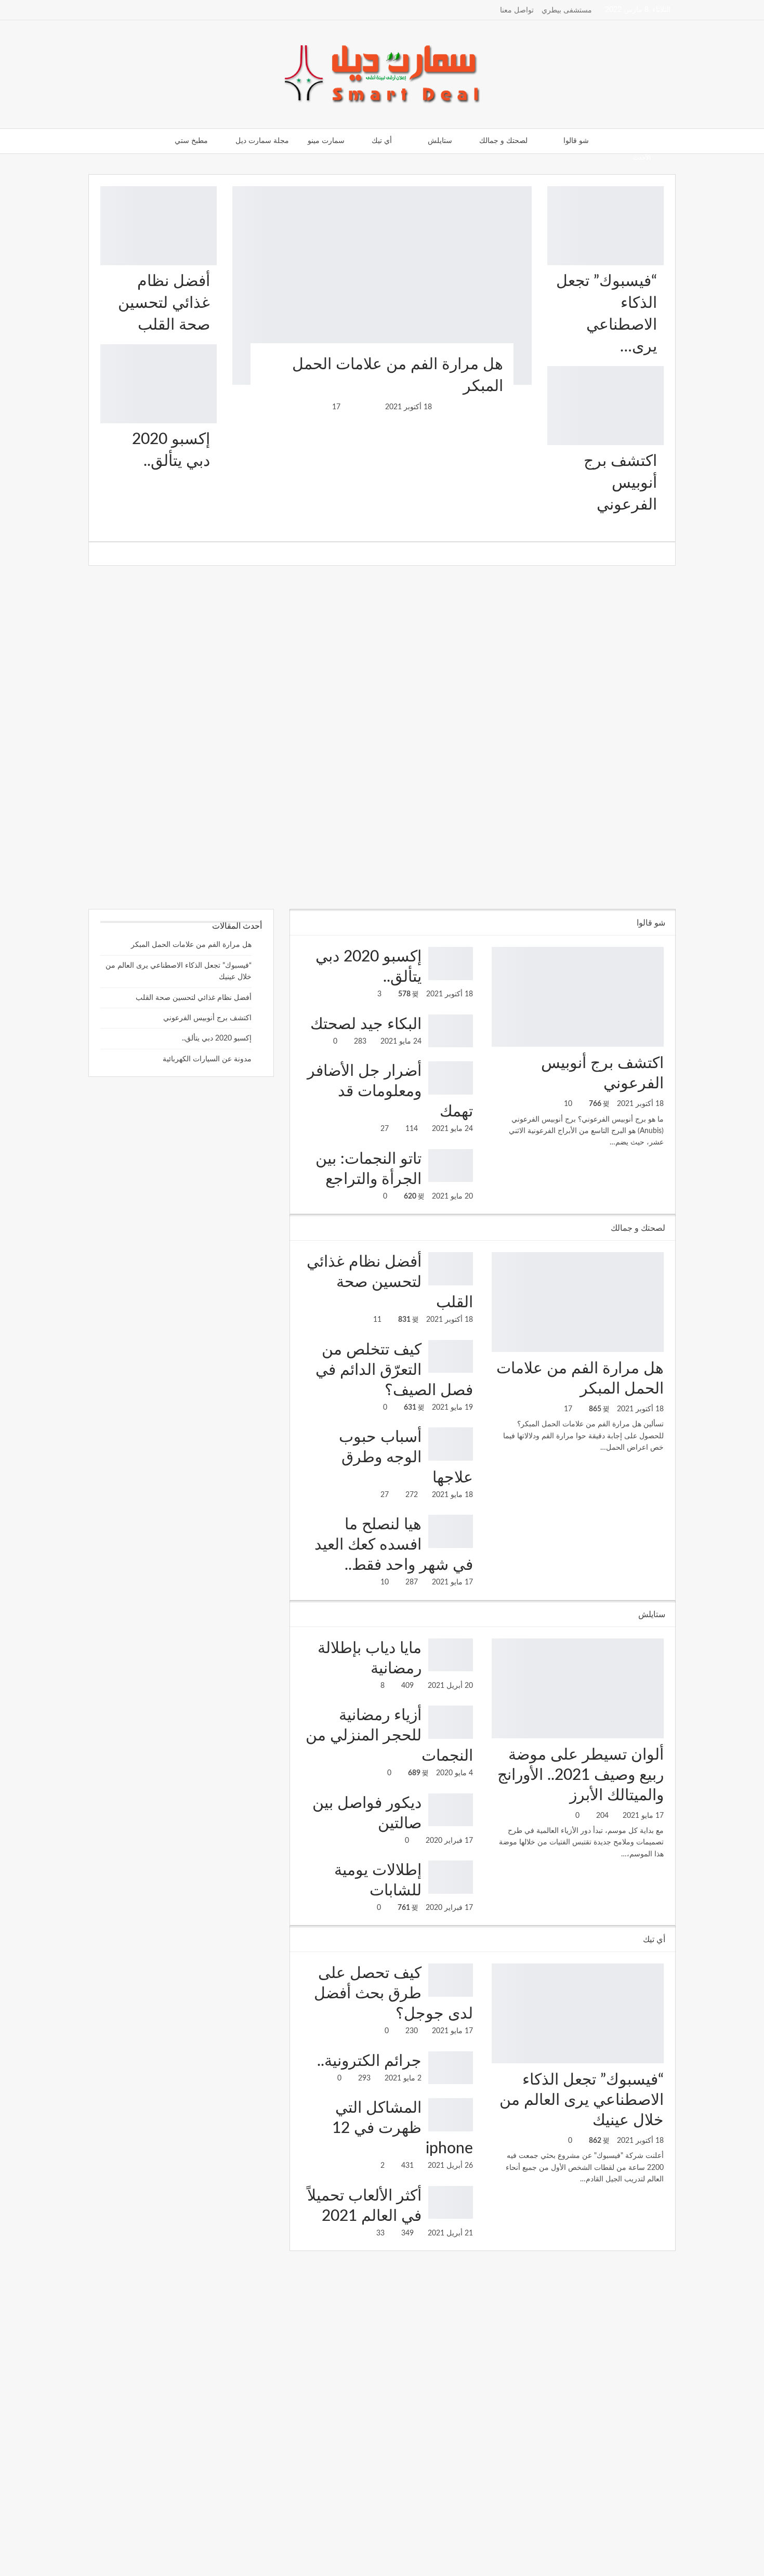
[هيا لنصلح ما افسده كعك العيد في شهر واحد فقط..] (451, 1531)
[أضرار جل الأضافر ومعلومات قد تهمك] (451, 1078)
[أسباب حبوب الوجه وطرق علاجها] (451, 1444)
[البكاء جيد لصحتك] (451, 1031)
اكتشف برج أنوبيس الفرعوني (620, 483)
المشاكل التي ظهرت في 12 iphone (403, 2128)
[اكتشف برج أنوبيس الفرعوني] (605, 406)
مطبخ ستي (191, 141)
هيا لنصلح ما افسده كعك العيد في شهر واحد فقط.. (394, 1545)
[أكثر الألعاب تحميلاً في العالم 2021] (451, 2203)
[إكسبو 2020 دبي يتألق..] (159, 384)
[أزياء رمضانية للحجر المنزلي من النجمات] (451, 1722)
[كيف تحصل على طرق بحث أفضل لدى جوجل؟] (451, 1980)
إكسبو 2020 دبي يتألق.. (217, 1038)
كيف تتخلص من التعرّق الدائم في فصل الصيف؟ (394, 1370)
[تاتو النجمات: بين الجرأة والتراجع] (451, 1166)
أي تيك (382, 141)
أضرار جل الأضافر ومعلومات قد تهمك (390, 1091)
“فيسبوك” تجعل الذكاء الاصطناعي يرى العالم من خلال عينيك (582, 2100)
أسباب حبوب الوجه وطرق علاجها (547, 157)
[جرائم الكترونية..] (451, 2068)
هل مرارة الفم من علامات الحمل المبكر (191, 945)
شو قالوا (576, 141)
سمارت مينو (326, 141)
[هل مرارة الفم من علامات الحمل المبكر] (382, 285)
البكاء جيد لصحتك (366, 1024)
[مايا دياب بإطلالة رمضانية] (451, 1655)
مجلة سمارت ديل (262, 141)
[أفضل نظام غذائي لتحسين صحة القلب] (159, 226)
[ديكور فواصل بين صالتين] (451, 1810)
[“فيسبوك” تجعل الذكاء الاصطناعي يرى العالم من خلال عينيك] (605, 226)
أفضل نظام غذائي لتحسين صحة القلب (164, 303)
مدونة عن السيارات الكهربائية (207, 1059)
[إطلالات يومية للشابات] (451, 1877)
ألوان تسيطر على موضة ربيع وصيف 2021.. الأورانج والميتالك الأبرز (581, 1775)
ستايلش (440, 141)
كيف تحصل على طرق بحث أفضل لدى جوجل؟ (393, 1994)
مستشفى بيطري (567, 10)
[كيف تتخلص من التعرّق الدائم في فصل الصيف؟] (451, 1357)
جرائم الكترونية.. (369, 2061)
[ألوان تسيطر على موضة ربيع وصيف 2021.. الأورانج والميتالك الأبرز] (578, 1688)
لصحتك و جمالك (503, 141)
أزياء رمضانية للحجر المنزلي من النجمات (389, 1736)
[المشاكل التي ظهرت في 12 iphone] (451, 2115)
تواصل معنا (517, 10)
